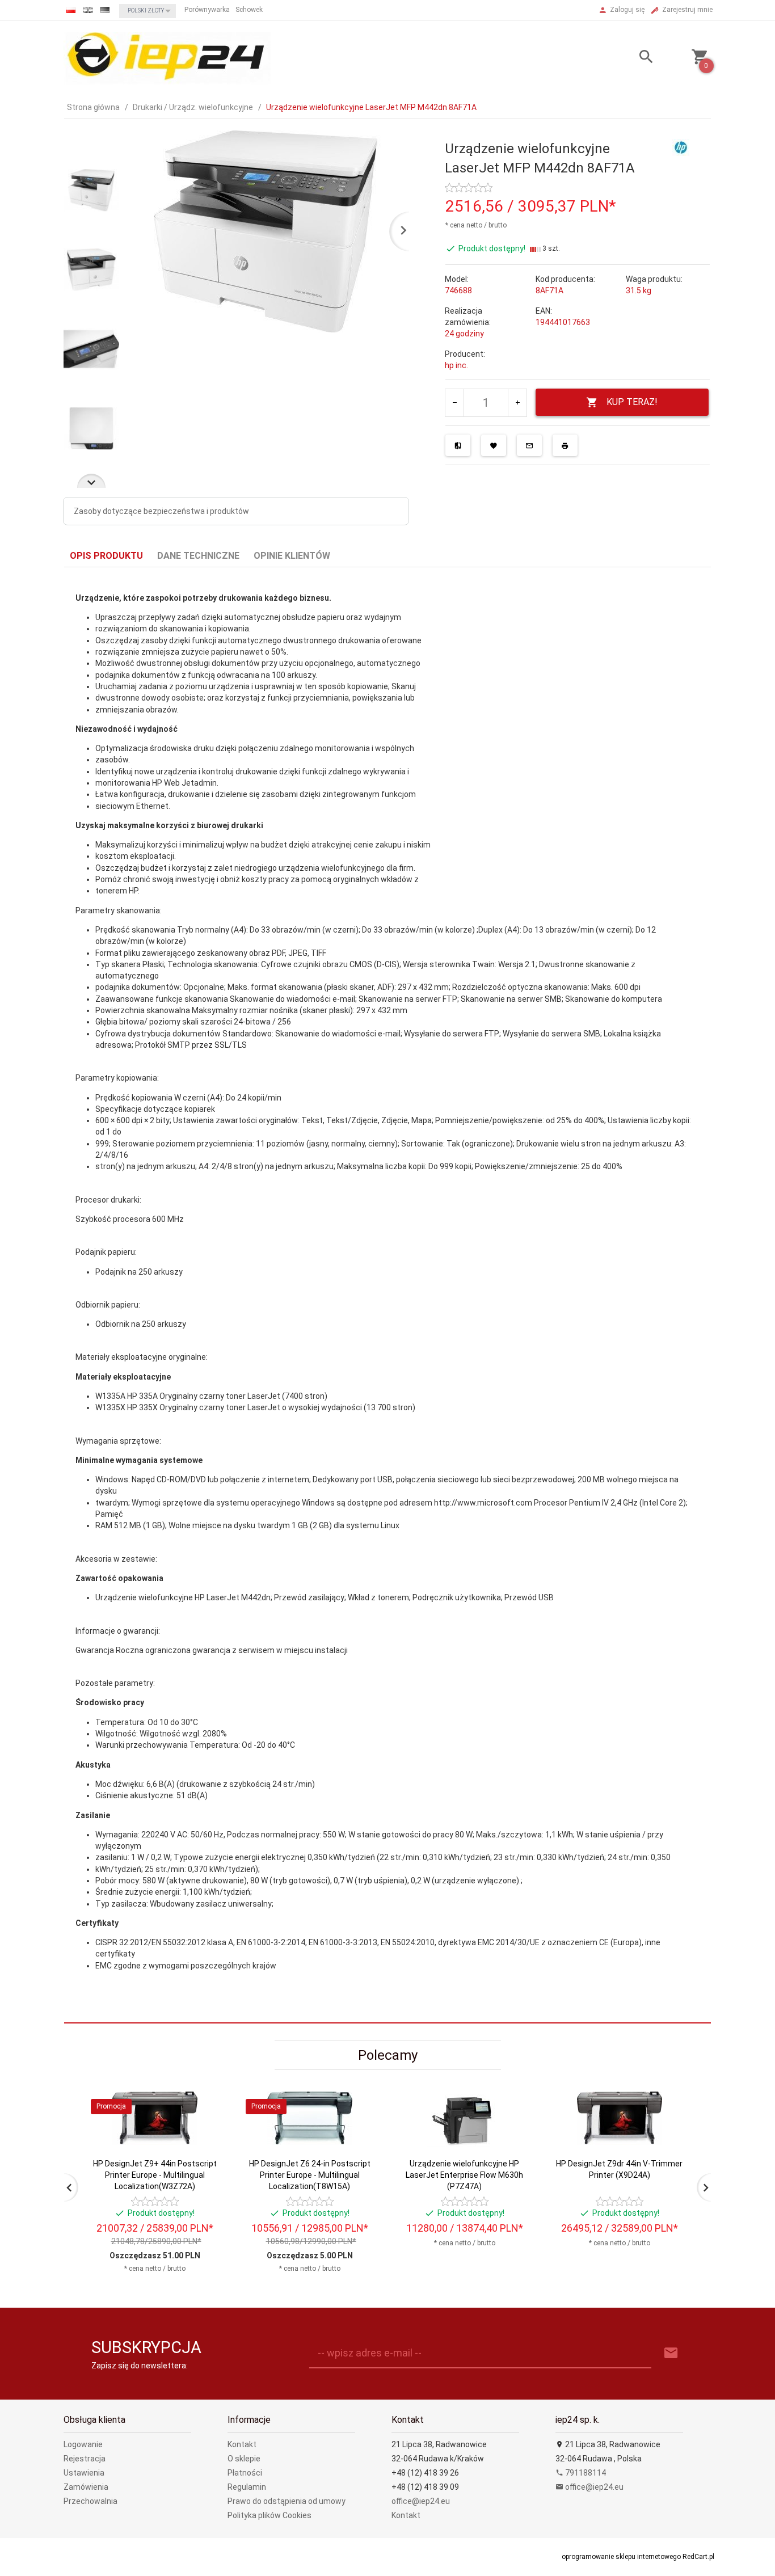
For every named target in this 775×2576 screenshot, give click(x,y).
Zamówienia (86, 2487)
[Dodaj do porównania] (458, 445)
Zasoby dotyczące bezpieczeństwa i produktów (161, 511)
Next (91, 481)
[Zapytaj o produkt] (529, 445)
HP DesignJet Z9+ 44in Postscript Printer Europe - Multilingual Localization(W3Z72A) (155, 2175)
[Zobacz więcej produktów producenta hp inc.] (681, 147)
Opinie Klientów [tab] (292, 556)
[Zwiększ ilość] (517, 403)
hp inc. (456, 365)
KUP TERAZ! (632, 402)
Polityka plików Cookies (269, 2515)
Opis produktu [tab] (106, 556)
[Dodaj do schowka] (494, 445)
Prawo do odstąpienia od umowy (287, 2501)
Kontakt (242, 2444)
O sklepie (244, 2459)
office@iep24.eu (421, 2501)
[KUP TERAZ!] (205, 2180)
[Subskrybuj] (671, 2353)
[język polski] (71, 10)
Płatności (245, 2473)
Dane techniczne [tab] (198, 556)
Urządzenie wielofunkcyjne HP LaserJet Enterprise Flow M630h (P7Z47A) (464, 2175)
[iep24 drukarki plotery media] (167, 57)
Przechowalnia (90, 2501)
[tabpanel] (387, 1295)
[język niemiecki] (105, 10)
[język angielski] (88, 10)
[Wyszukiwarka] (632, 58)
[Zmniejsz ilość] (455, 403)
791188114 (585, 2473)
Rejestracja (85, 2459)
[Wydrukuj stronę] (565, 445)
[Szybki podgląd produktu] (205, 2095)
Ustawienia (84, 2473)
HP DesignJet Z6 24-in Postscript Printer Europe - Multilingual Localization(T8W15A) (310, 2175)
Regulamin (247, 2487)
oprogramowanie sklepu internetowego (621, 2557)
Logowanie (83, 2444)
